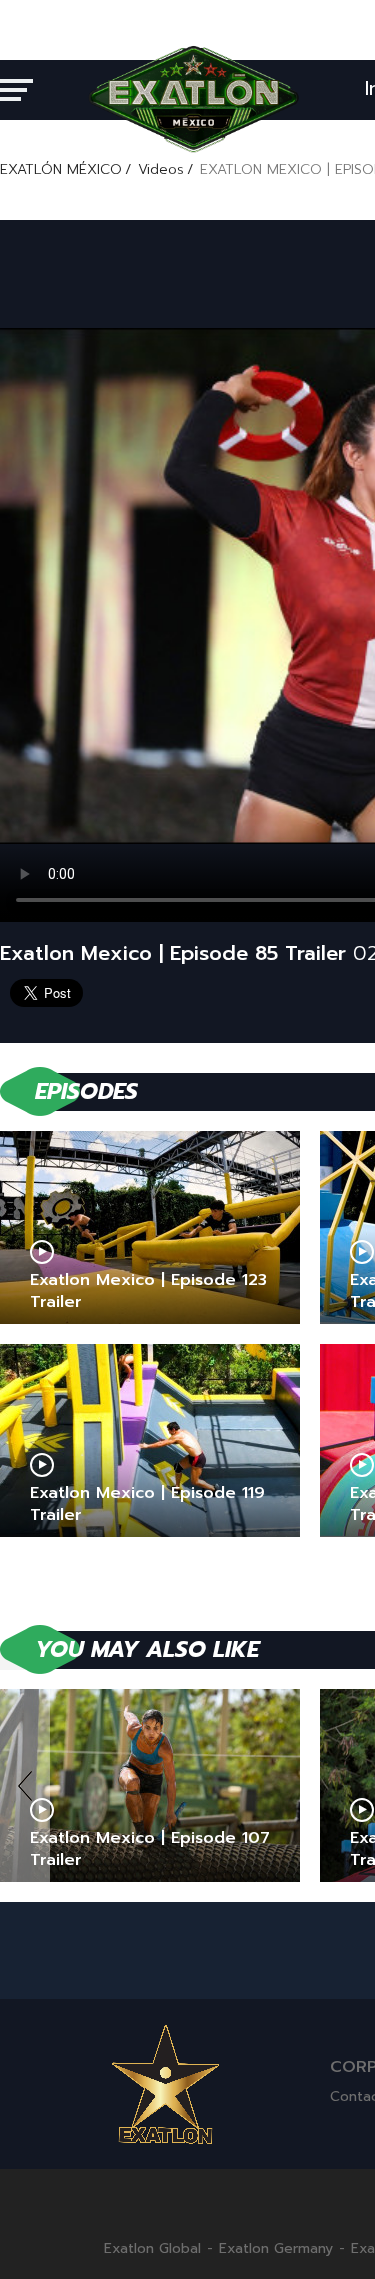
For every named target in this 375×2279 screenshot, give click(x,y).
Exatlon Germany (276, 2249)
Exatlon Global (152, 2249)
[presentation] (25, 1785)
